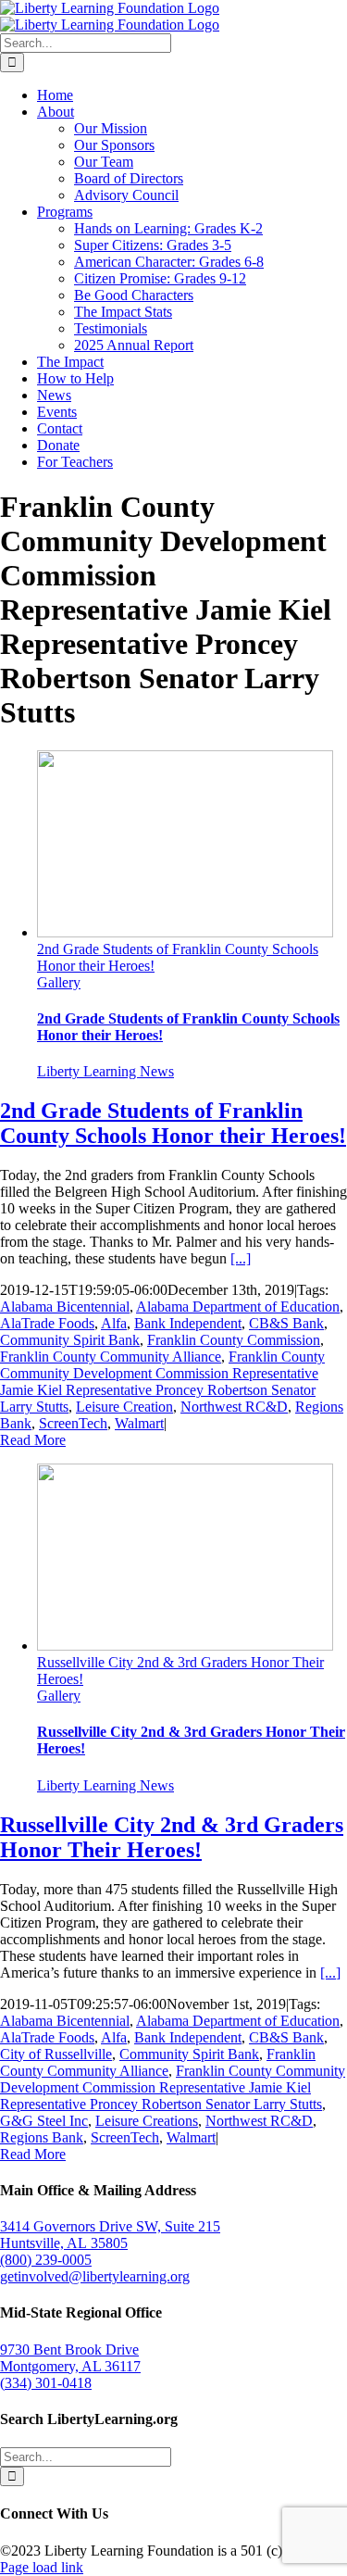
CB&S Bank (286, 1323)
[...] (241, 1258)
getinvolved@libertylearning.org (95, 2276)
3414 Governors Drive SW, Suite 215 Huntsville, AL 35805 (110, 2235)
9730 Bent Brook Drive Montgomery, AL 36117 (70, 2358)
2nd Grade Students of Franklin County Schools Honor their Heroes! (173, 1123)
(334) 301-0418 (46, 2383)
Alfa (114, 1323)
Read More (33, 1440)
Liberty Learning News (105, 1071)
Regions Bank (42, 2137)
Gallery (59, 982)
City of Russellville (56, 2054)
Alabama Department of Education (238, 1307)
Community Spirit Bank (70, 1340)
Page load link (42, 2567)
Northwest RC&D (234, 1407)
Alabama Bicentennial (65, 1307)
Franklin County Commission (234, 1340)
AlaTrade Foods (47, 1323)
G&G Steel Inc (44, 2121)
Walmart (139, 1423)
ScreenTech (73, 1423)
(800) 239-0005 (46, 2260)
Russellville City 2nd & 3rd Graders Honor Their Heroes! (172, 1837)
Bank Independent (188, 1323)
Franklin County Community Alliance (111, 1357)
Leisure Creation (124, 1407)
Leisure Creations (147, 2121)
